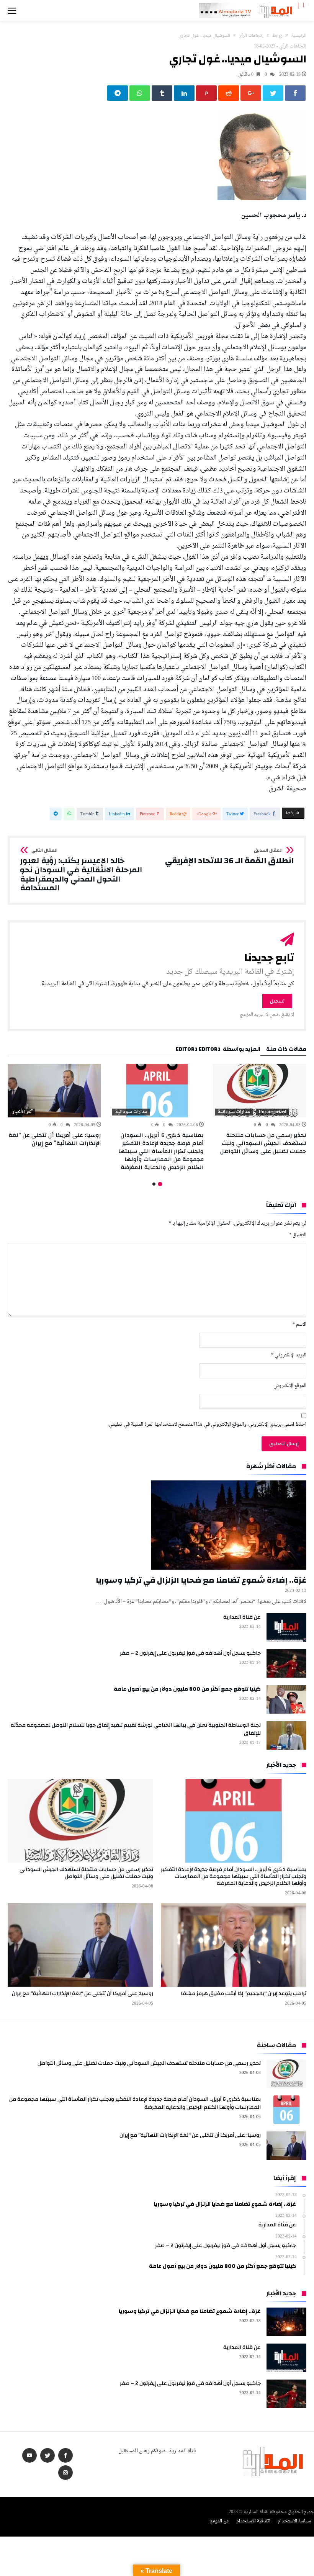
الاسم (299, 1325)
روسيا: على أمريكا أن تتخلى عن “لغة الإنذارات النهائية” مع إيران (55, 1139)
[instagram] (65, 2473)
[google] (251, 93)
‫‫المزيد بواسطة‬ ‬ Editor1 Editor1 (218, 1050)
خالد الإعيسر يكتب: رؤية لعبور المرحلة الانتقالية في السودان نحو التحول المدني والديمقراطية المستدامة (81, 870)
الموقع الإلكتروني (290, 1386)
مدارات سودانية (234, 1112)
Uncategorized (272, 1112)
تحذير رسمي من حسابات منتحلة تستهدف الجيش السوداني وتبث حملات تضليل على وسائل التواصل (263, 1143)
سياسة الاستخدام (294, 2521)
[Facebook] (65, 2456)
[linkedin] (184, 93)
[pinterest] (206, 93)
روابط (277, 36)
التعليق (298, 1235)
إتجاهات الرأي (251, 36)
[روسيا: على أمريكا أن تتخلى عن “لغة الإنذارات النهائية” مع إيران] (54, 1091)
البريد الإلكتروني (289, 1355)
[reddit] (229, 93)
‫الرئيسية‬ (299, 36)
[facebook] (295, 93)
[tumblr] (162, 93)
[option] (260, 1110)
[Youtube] (29, 2456)
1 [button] (160, 1184)
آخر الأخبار (22, 1112)
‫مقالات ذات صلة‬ (286, 1050)
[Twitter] (47, 2456)
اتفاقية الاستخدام (253, 2521)
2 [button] (154, 1184)
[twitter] (273, 93)
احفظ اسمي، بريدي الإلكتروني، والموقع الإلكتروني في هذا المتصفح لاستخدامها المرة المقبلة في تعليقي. (207, 1425)
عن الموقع (220, 2521)
